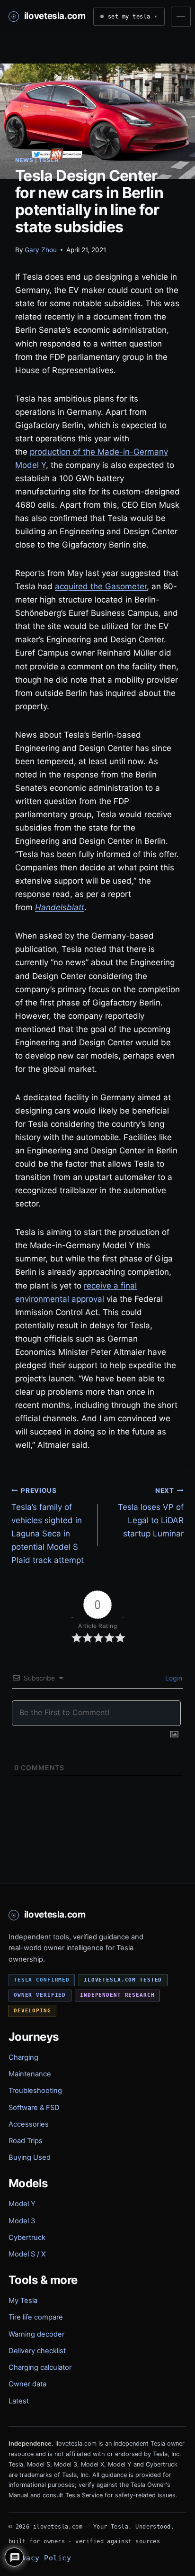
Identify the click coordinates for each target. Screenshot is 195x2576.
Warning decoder (36, 2334)
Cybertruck (27, 2238)
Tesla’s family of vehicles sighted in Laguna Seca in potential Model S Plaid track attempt (48, 1526)
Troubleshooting (35, 2091)
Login (173, 1678)
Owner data (27, 2384)
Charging (23, 2057)
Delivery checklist (37, 2351)
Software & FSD (34, 2108)
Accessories (29, 2124)
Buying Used (30, 2157)
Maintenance (30, 2074)
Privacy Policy (40, 2558)
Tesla (49, 160)
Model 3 (22, 2221)
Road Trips (26, 2141)
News (24, 160)
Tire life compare (36, 2317)
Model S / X (27, 2254)
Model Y (22, 2204)
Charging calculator (40, 2367)
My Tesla (23, 2301)
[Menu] (181, 17)
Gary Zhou (41, 250)
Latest (19, 2401)
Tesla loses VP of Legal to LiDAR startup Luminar (151, 1513)
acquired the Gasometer (101, 586)
